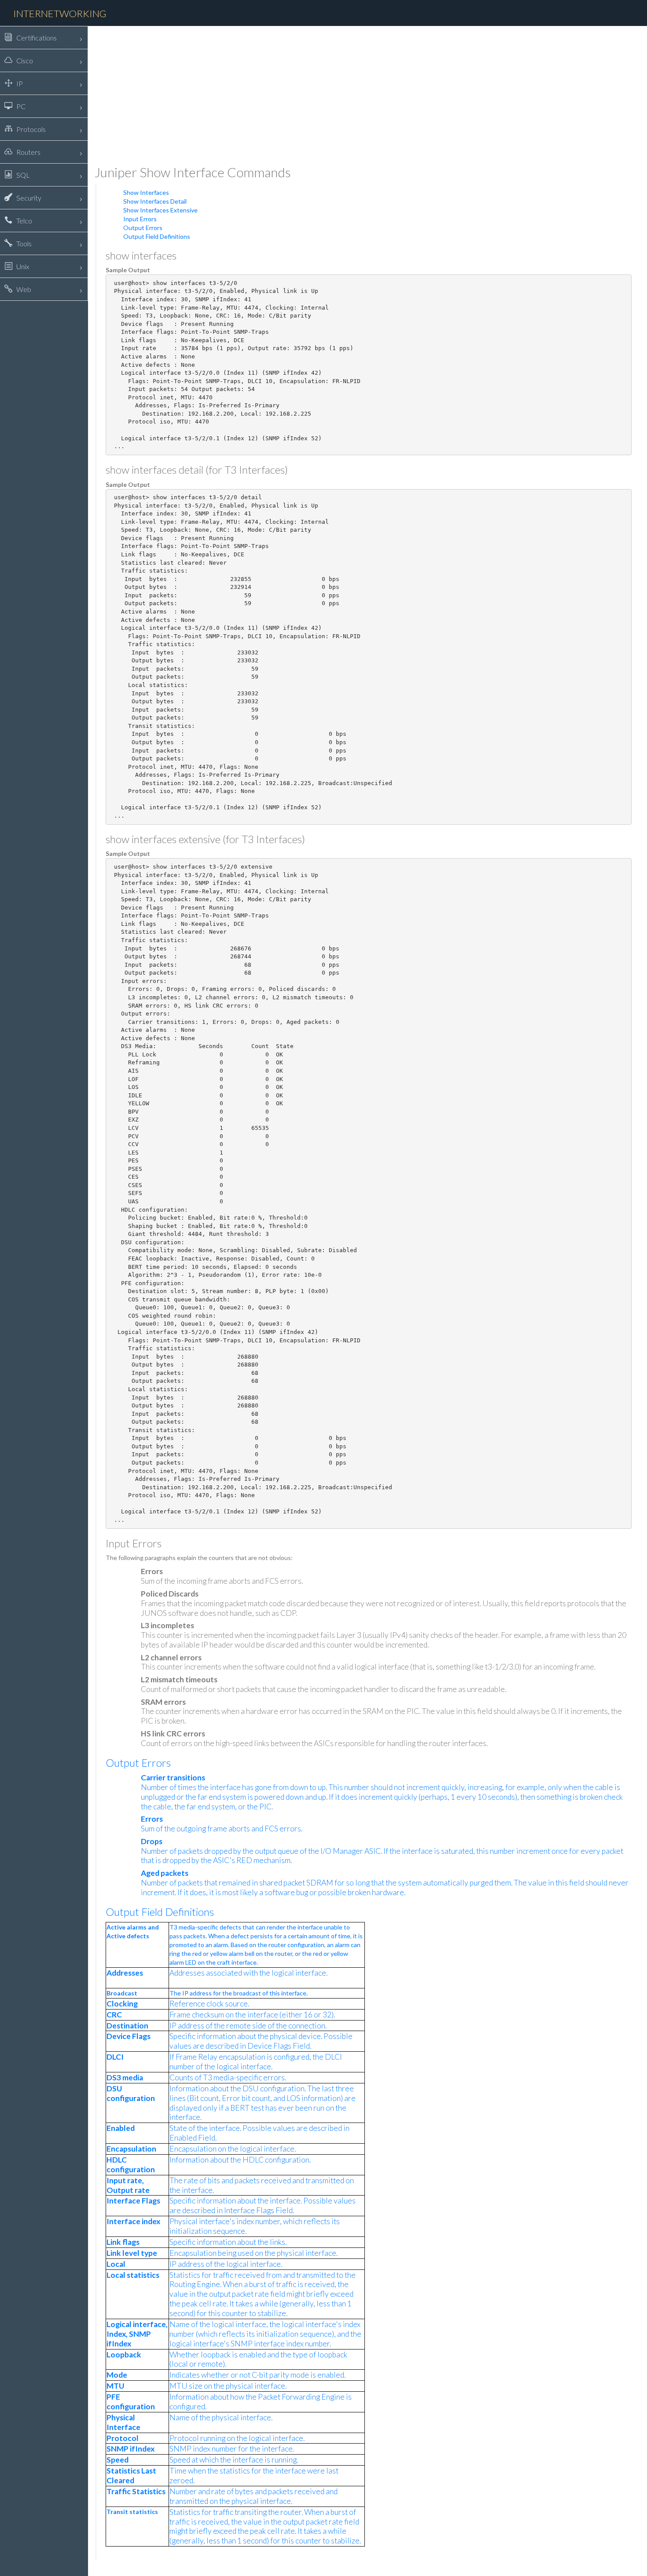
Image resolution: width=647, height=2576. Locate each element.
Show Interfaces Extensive (160, 210)
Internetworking (60, 13)
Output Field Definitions (157, 236)
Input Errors (140, 219)
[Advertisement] (359, 95)
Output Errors (143, 228)
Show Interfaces (146, 192)
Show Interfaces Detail (155, 201)
